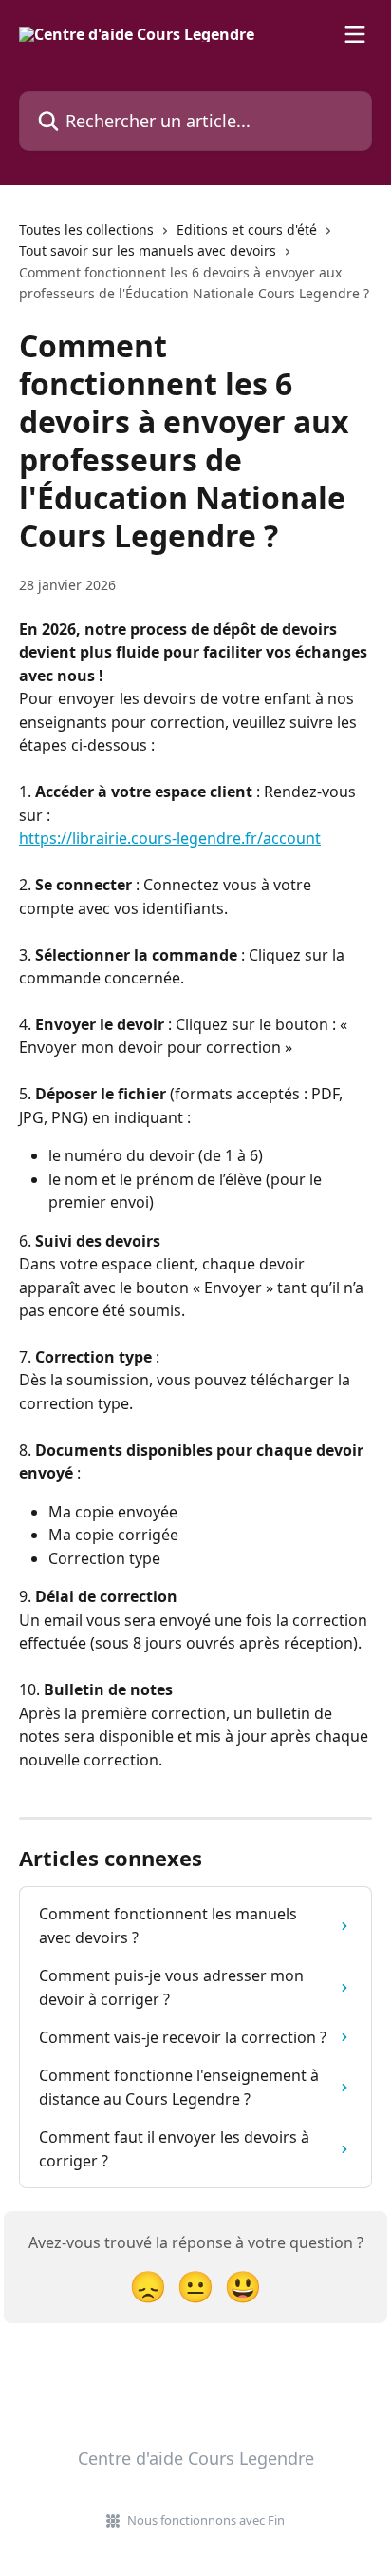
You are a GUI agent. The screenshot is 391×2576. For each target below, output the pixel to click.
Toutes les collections (86, 229)
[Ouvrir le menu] (355, 34)
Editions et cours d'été (247, 229)
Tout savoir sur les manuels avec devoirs (148, 250)
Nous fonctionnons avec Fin (206, 2520)
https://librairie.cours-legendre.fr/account (170, 838)
